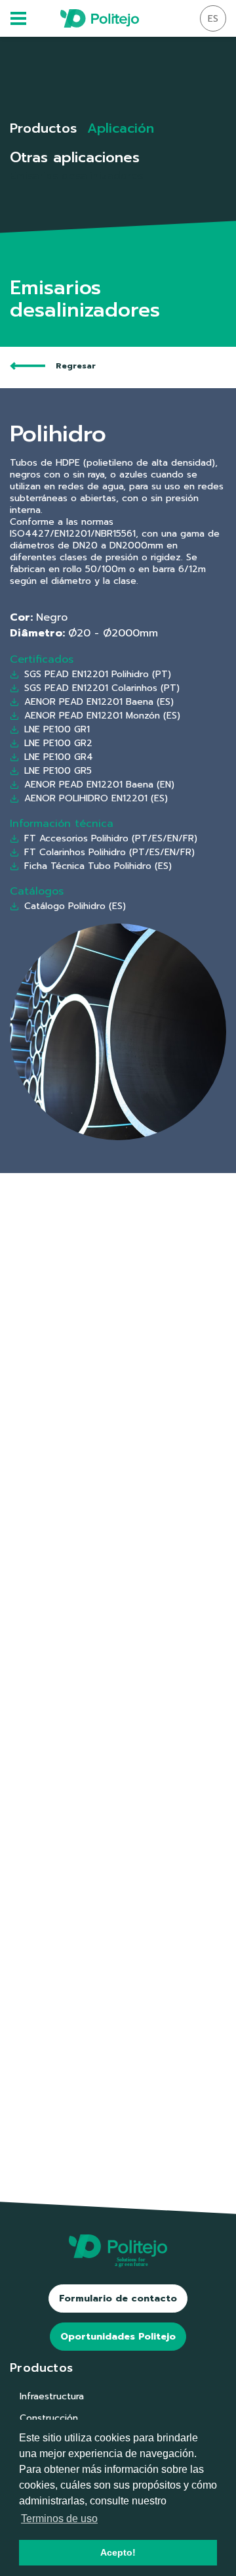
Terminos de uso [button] (59, 2519)
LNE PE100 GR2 (58, 743)
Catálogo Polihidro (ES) (75, 906)
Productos (43, 128)
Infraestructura (52, 2396)
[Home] (100, 18)
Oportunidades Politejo (118, 2337)
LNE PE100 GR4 (59, 757)
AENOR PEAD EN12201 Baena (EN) (99, 785)
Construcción (49, 2418)
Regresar (76, 366)
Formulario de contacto (118, 2298)
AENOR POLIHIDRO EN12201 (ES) (96, 798)
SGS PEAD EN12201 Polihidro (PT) (98, 674)
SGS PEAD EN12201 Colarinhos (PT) (102, 688)
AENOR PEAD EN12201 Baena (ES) (99, 702)
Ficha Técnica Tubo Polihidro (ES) (98, 866)
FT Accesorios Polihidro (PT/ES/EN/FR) (111, 838)
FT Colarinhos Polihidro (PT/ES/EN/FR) (109, 852)
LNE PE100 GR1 (57, 729)
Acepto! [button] (118, 2552)
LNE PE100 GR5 (58, 771)
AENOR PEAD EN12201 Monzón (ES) (102, 716)
